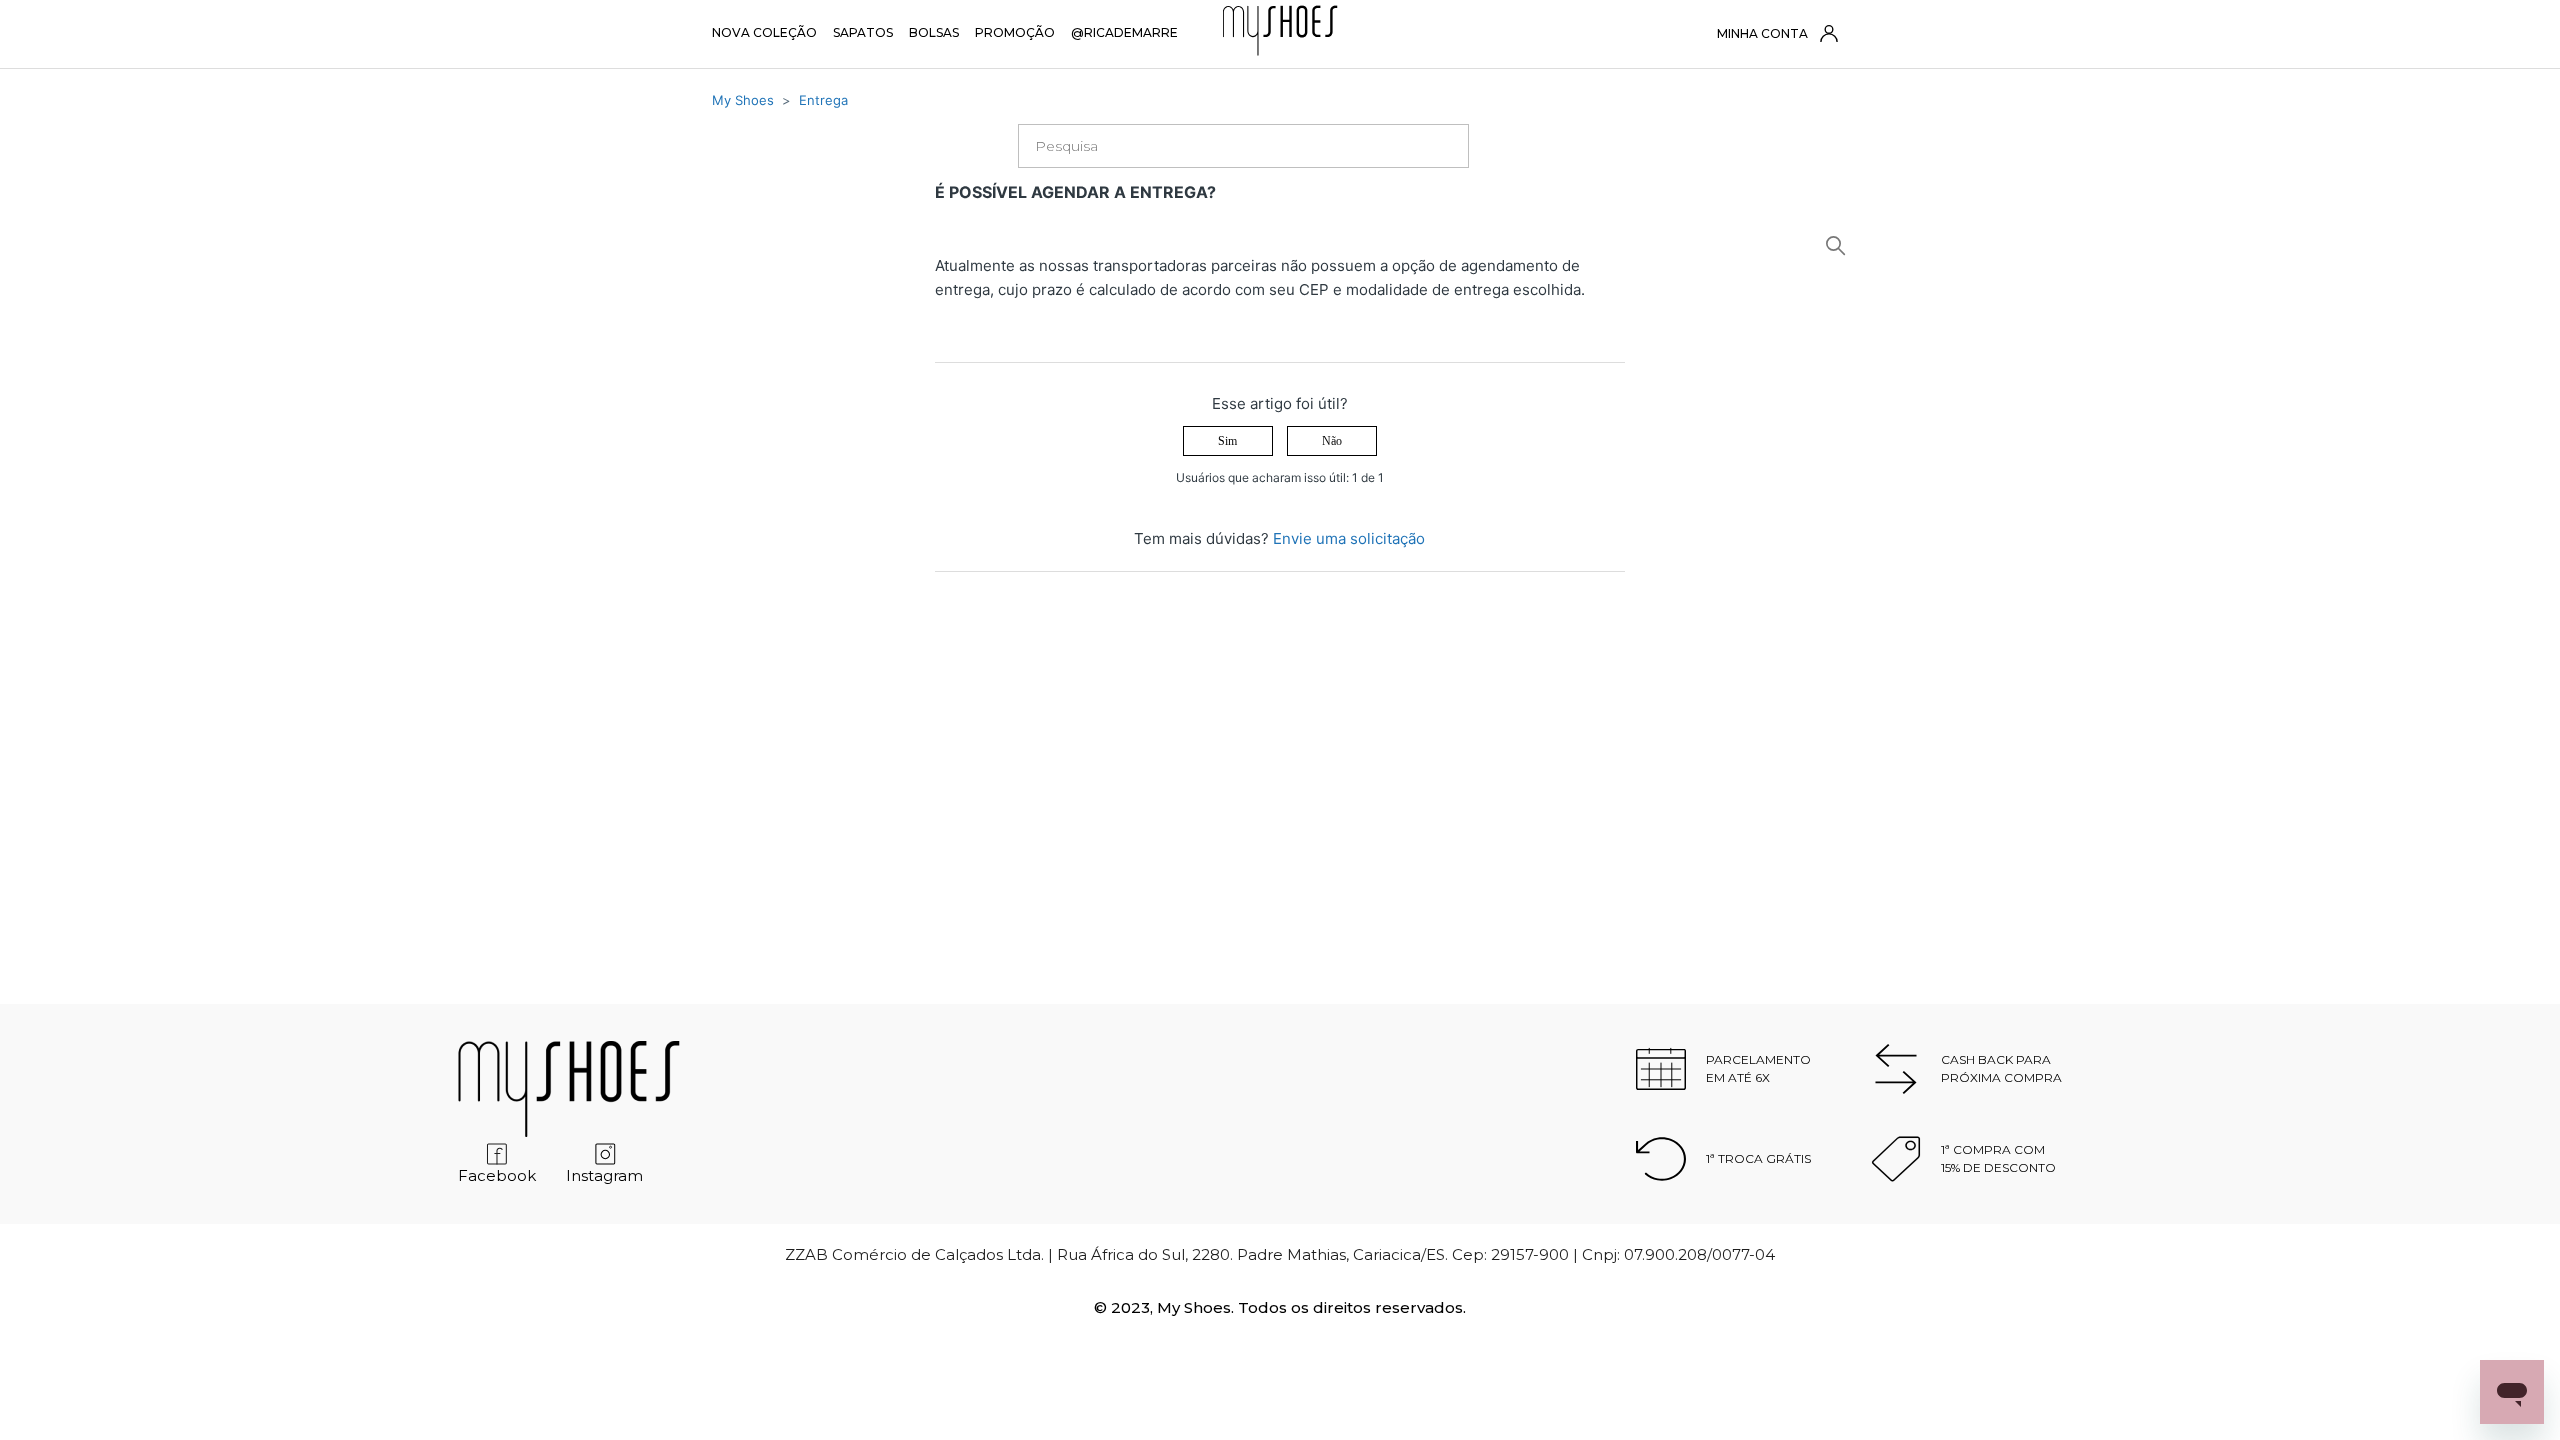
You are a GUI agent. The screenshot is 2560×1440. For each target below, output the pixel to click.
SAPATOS (863, 32)
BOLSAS (934, 32)
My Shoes (743, 100)
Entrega (823, 100)
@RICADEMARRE (1124, 32)
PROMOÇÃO (1015, 32)
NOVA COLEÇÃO (764, 32)
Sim (1227, 441)
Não (1332, 441)
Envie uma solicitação (1349, 538)
